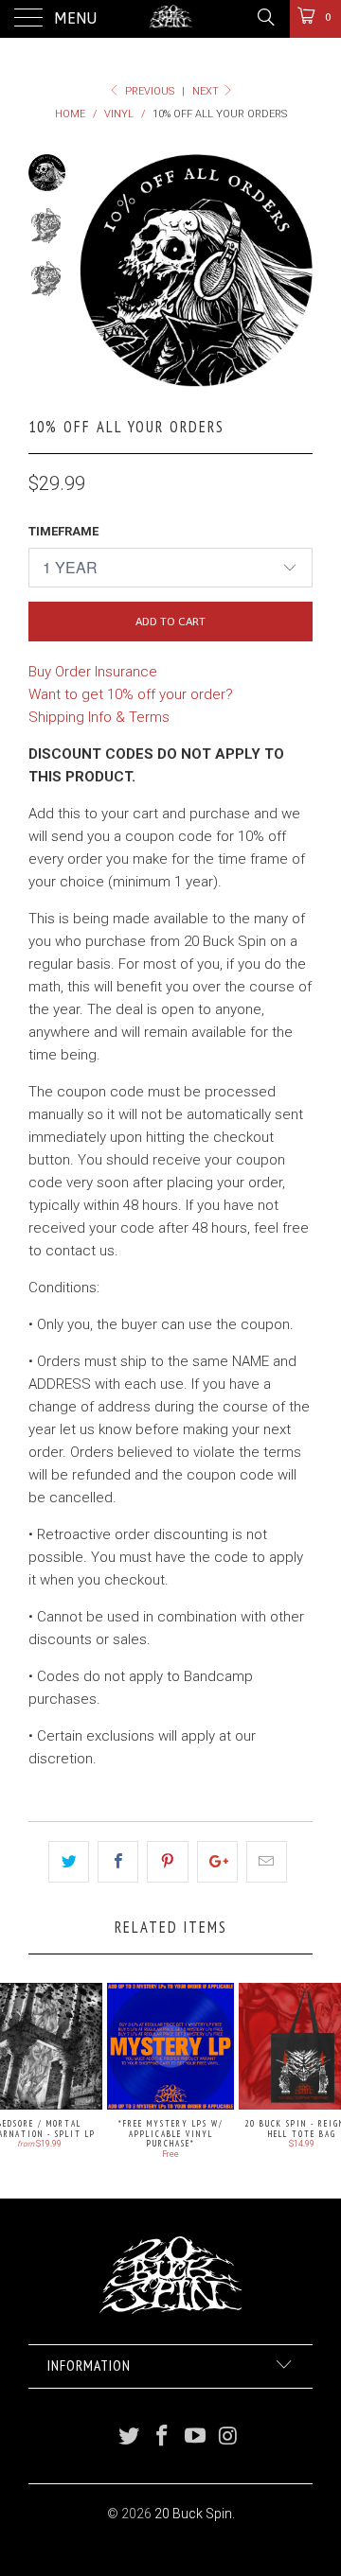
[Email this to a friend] (267, 1862)
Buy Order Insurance (93, 672)
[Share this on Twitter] (69, 1862)
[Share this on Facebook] (118, 1862)
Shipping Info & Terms (99, 717)
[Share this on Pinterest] (167, 1862)
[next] (295, 271)
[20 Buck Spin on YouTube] (196, 2437)
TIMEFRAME (63, 531)
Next (207, 91)
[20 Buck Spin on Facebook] (163, 2437)
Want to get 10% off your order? (131, 694)
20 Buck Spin (193, 2514)
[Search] (265, 17)
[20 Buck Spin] (170, 19)
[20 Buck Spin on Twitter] (130, 2437)
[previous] (98, 271)
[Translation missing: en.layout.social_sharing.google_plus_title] (217, 1862)
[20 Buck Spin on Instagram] (228, 2437)
